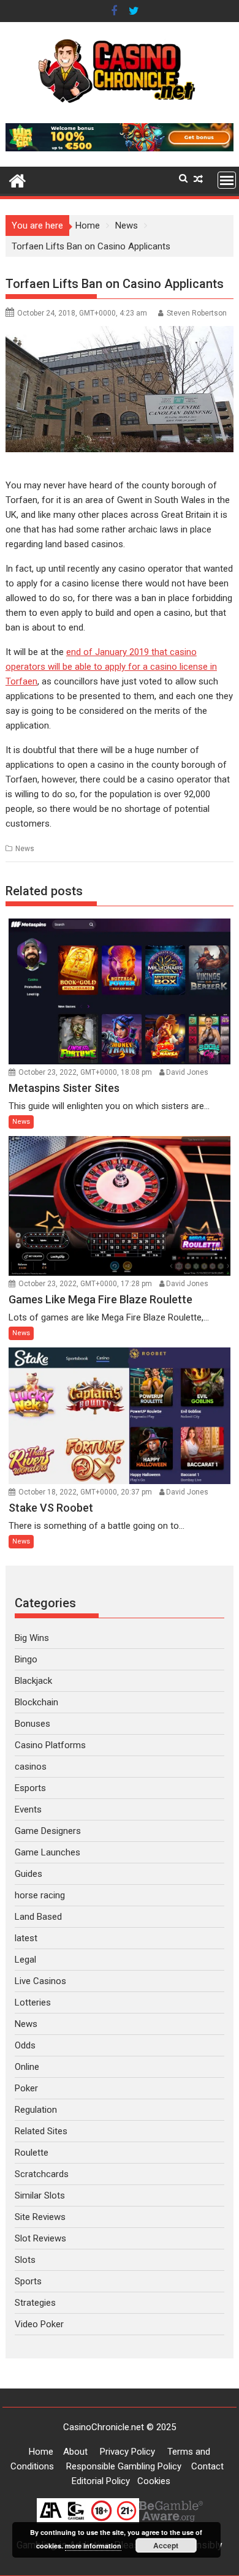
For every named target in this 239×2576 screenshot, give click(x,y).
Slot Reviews (40, 2238)
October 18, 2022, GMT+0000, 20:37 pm (85, 1492)
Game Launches (47, 1852)
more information (93, 2546)
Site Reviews (40, 2217)
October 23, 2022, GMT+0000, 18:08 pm (85, 1072)
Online (27, 2067)
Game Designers (48, 1831)
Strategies (35, 2303)
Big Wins (32, 1638)
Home (41, 2452)
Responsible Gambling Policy (124, 2466)
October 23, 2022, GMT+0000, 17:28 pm (85, 1284)
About (75, 2452)
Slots (25, 2260)
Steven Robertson (197, 313)
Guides (28, 1874)
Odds (25, 2045)
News (25, 849)
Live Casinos (40, 1981)
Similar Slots (40, 2195)
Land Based (38, 1917)
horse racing (40, 1895)
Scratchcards (42, 2174)
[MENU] (227, 180)
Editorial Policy (101, 2481)
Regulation (36, 2110)
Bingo (26, 1659)
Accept (166, 2545)
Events (28, 1809)
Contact (207, 2466)
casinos (31, 1767)
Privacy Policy (127, 2452)
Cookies (154, 2481)
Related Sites (41, 2131)
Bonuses (32, 1724)
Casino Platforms (50, 1745)
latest (26, 1938)
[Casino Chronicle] (17, 180)
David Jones (187, 1072)
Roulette (32, 2153)
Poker (26, 2088)
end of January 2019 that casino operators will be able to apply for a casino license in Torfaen (111, 667)
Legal (25, 1960)
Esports (30, 1788)
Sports (28, 2281)
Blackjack (33, 1681)
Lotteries (33, 2002)
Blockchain (36, 1702)
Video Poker (39, 2324)
